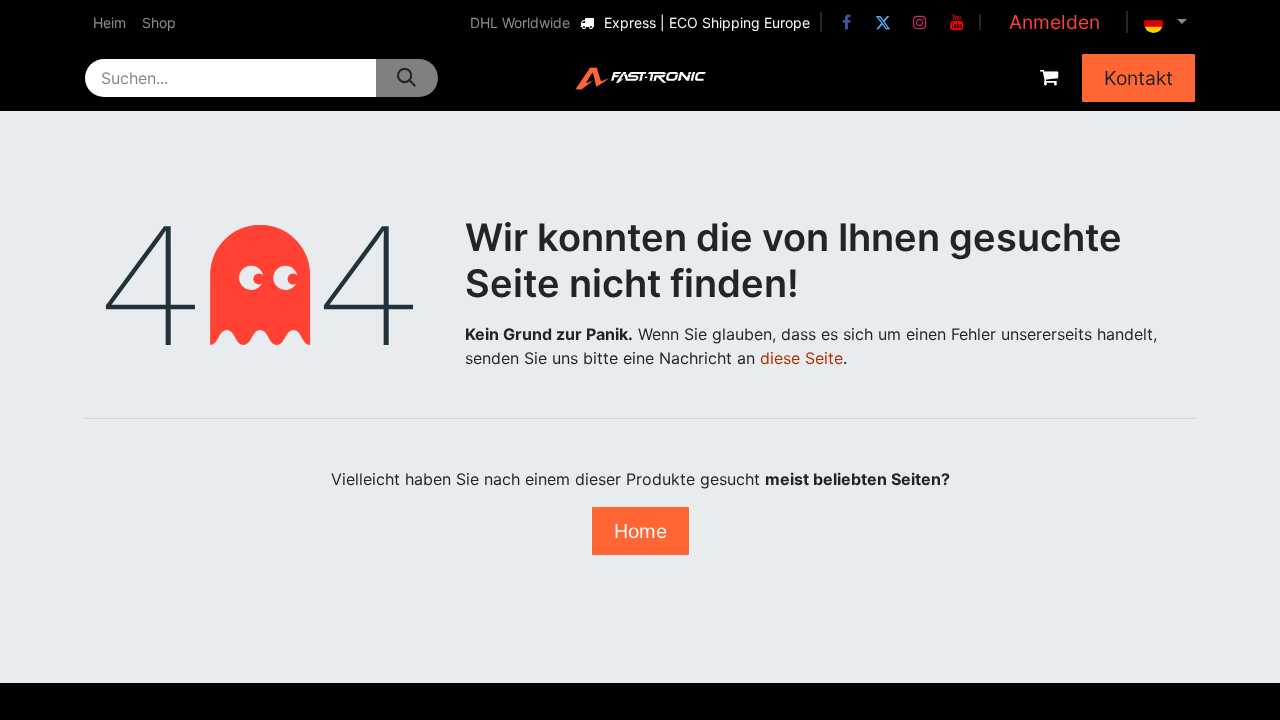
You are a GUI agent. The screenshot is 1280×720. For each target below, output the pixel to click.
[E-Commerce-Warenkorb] (1049, 78)
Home (640, 531)
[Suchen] (406, 78)
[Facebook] (846, 22)
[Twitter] (883, 22)
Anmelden (1054, 22)
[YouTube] (957, 22)
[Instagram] (920, 22)
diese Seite (801, 358)
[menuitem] (109, 22)
